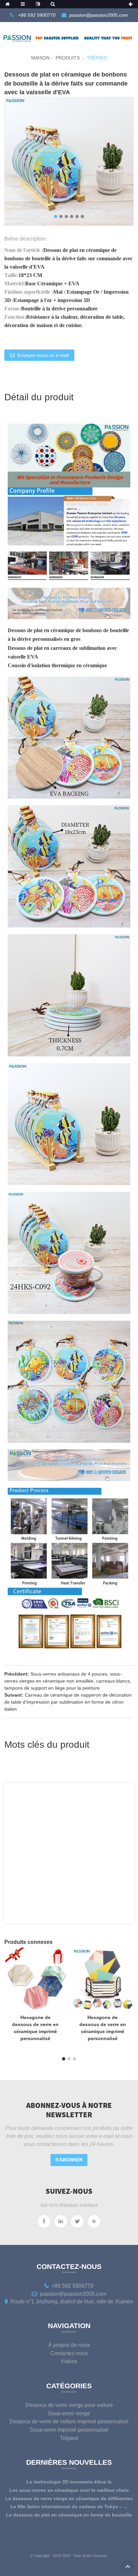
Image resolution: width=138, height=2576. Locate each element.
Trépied (97, 58)
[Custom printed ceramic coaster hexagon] (36, 1978)
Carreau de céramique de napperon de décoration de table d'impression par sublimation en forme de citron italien (68, 1702)
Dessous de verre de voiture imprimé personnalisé (69, 2421)
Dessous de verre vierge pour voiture (69, 2405)
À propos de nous (69, 2345)
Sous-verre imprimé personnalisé (69, 2430)
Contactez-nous (69, 2353)
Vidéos (69, 2361)
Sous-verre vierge (69, 2413)
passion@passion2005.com (99, 15)
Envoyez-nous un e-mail (43, 355)
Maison (40, 58)
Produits (68, 58)
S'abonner (69, 2160)
